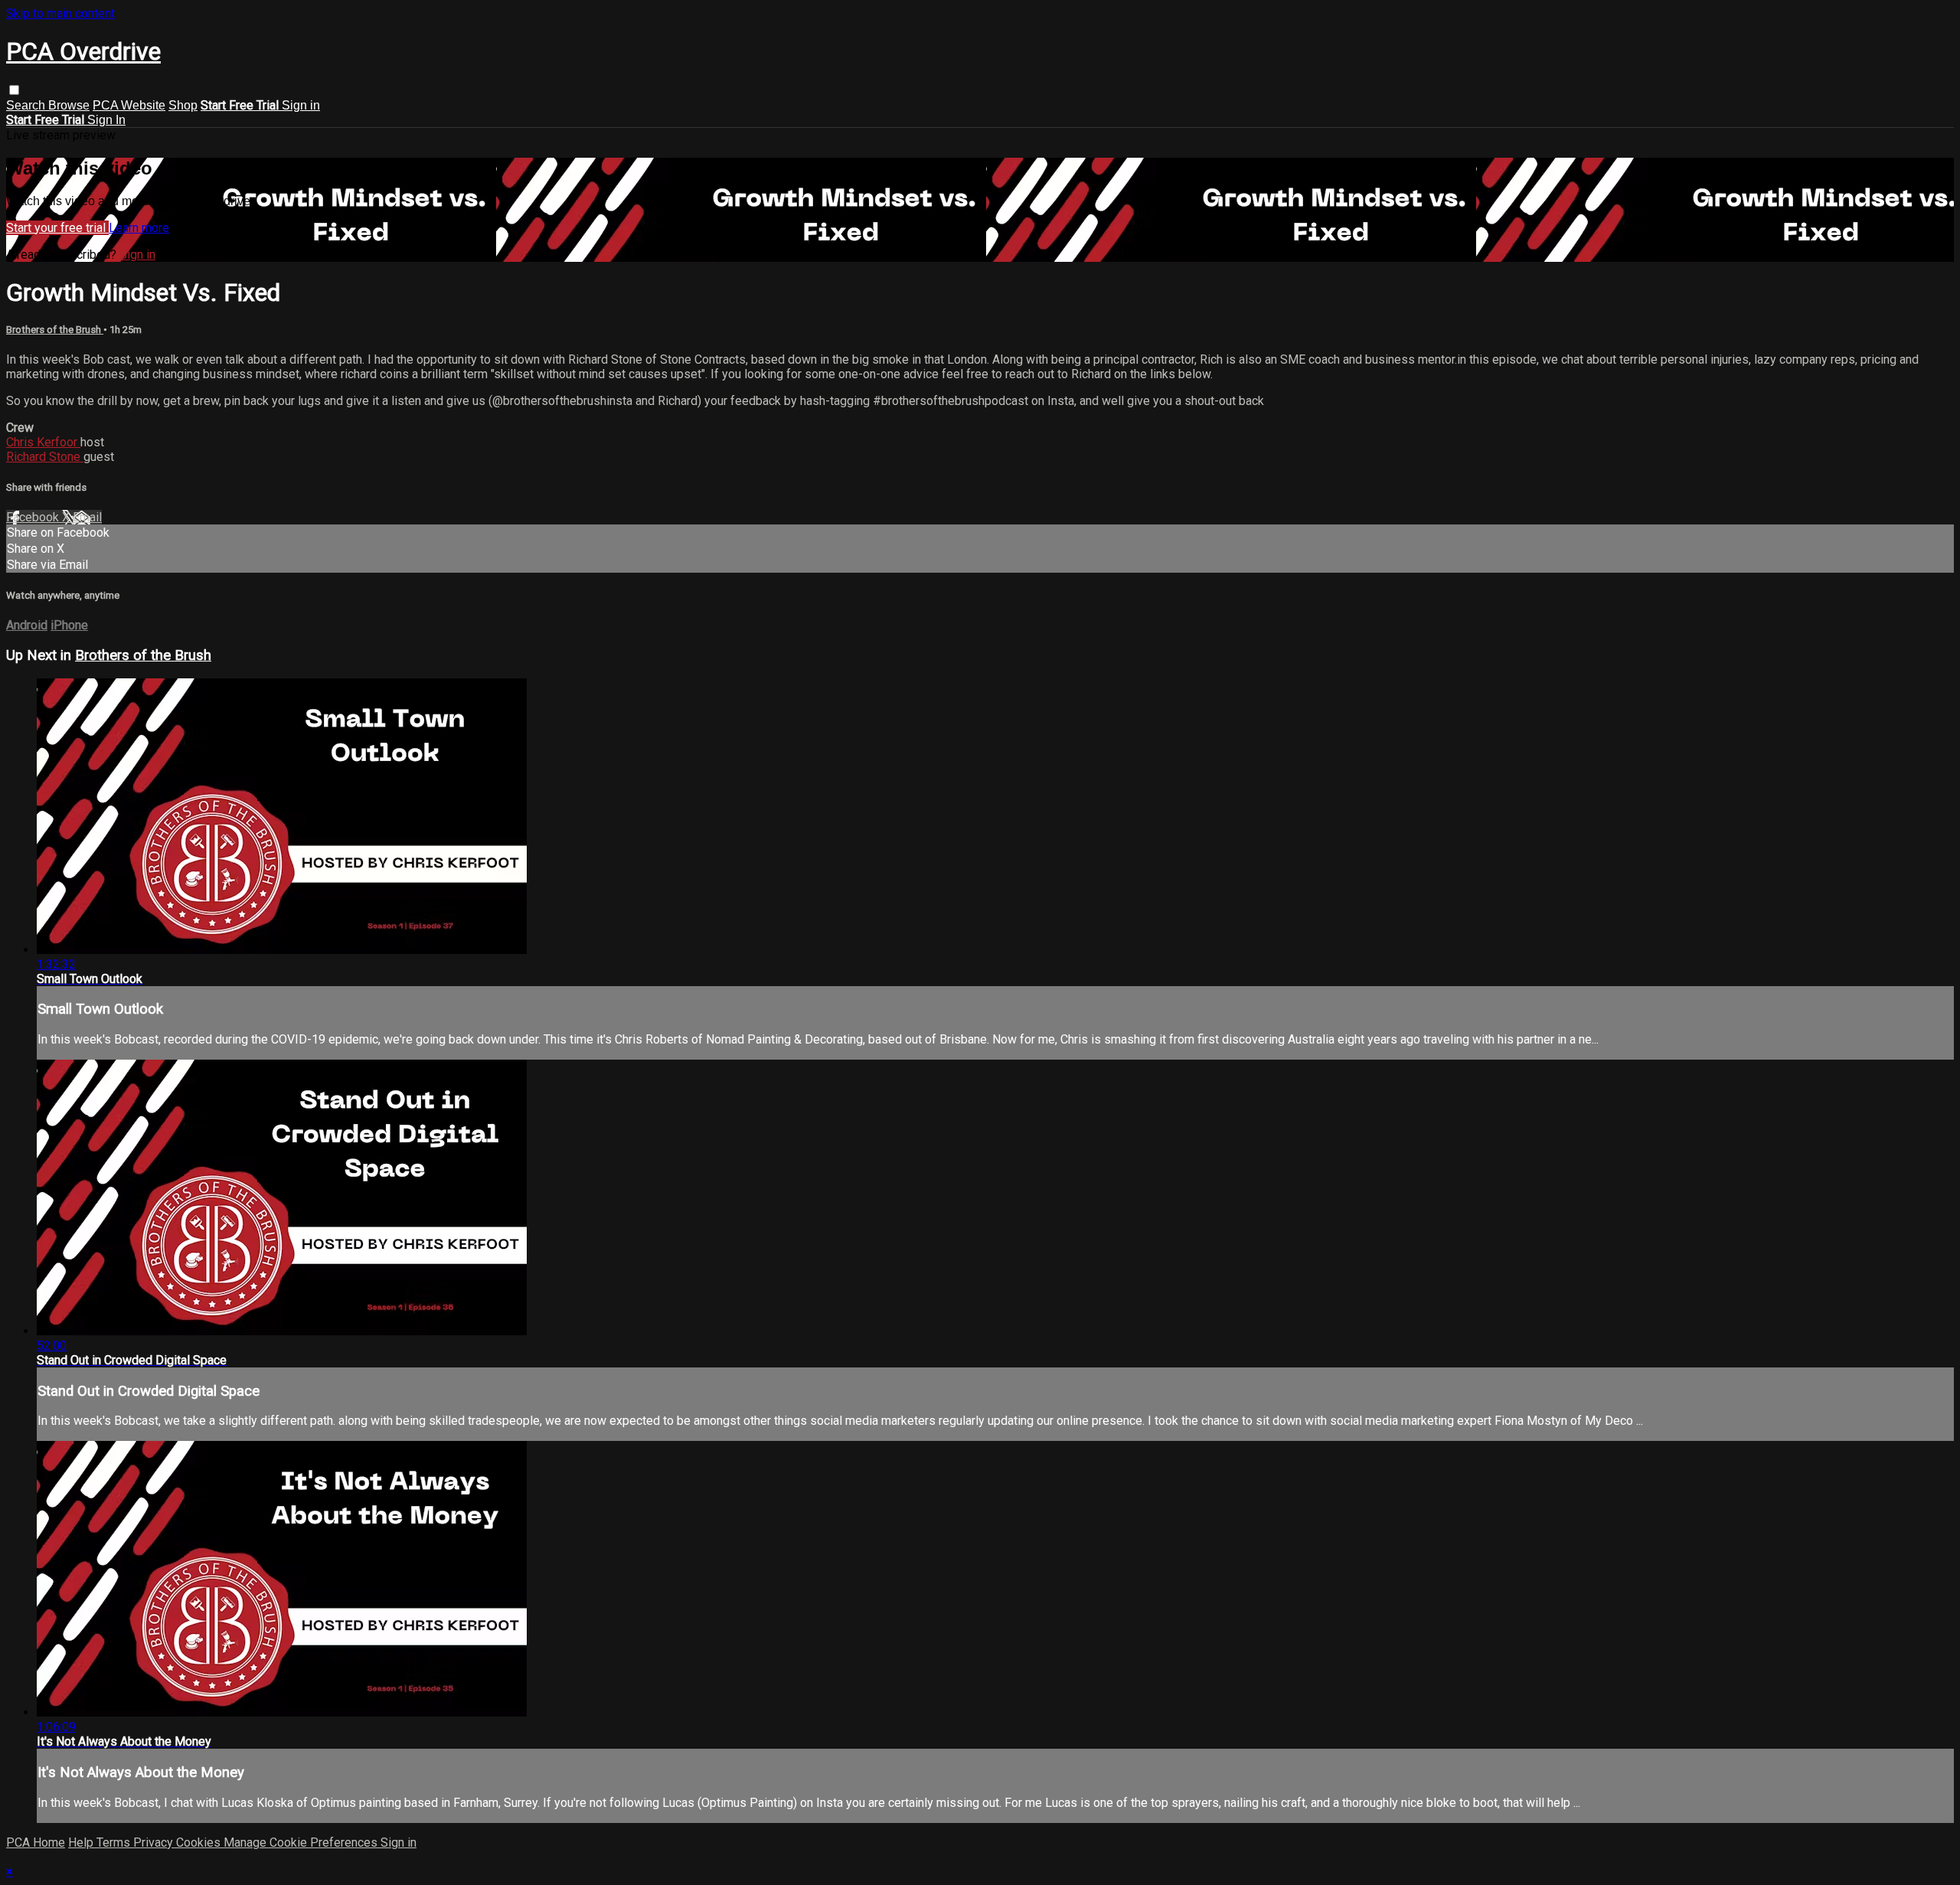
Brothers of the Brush (55, 330)
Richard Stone (45, 457)
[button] (14, 90)
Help (82, 1843)
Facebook (34, 517)
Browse (69, 105)
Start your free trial (57, 228)
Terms (115, 1843)
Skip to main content (60, 13)
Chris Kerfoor (43, 442)
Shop (183, 105)
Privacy (155, 1843)
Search (27, 105)
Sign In (106, 120)
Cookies (200, 1843)
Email (87, 517)
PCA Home (36, 1843)
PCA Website (129, 105)
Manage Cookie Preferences (302, 1843)
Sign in (301, 105)
